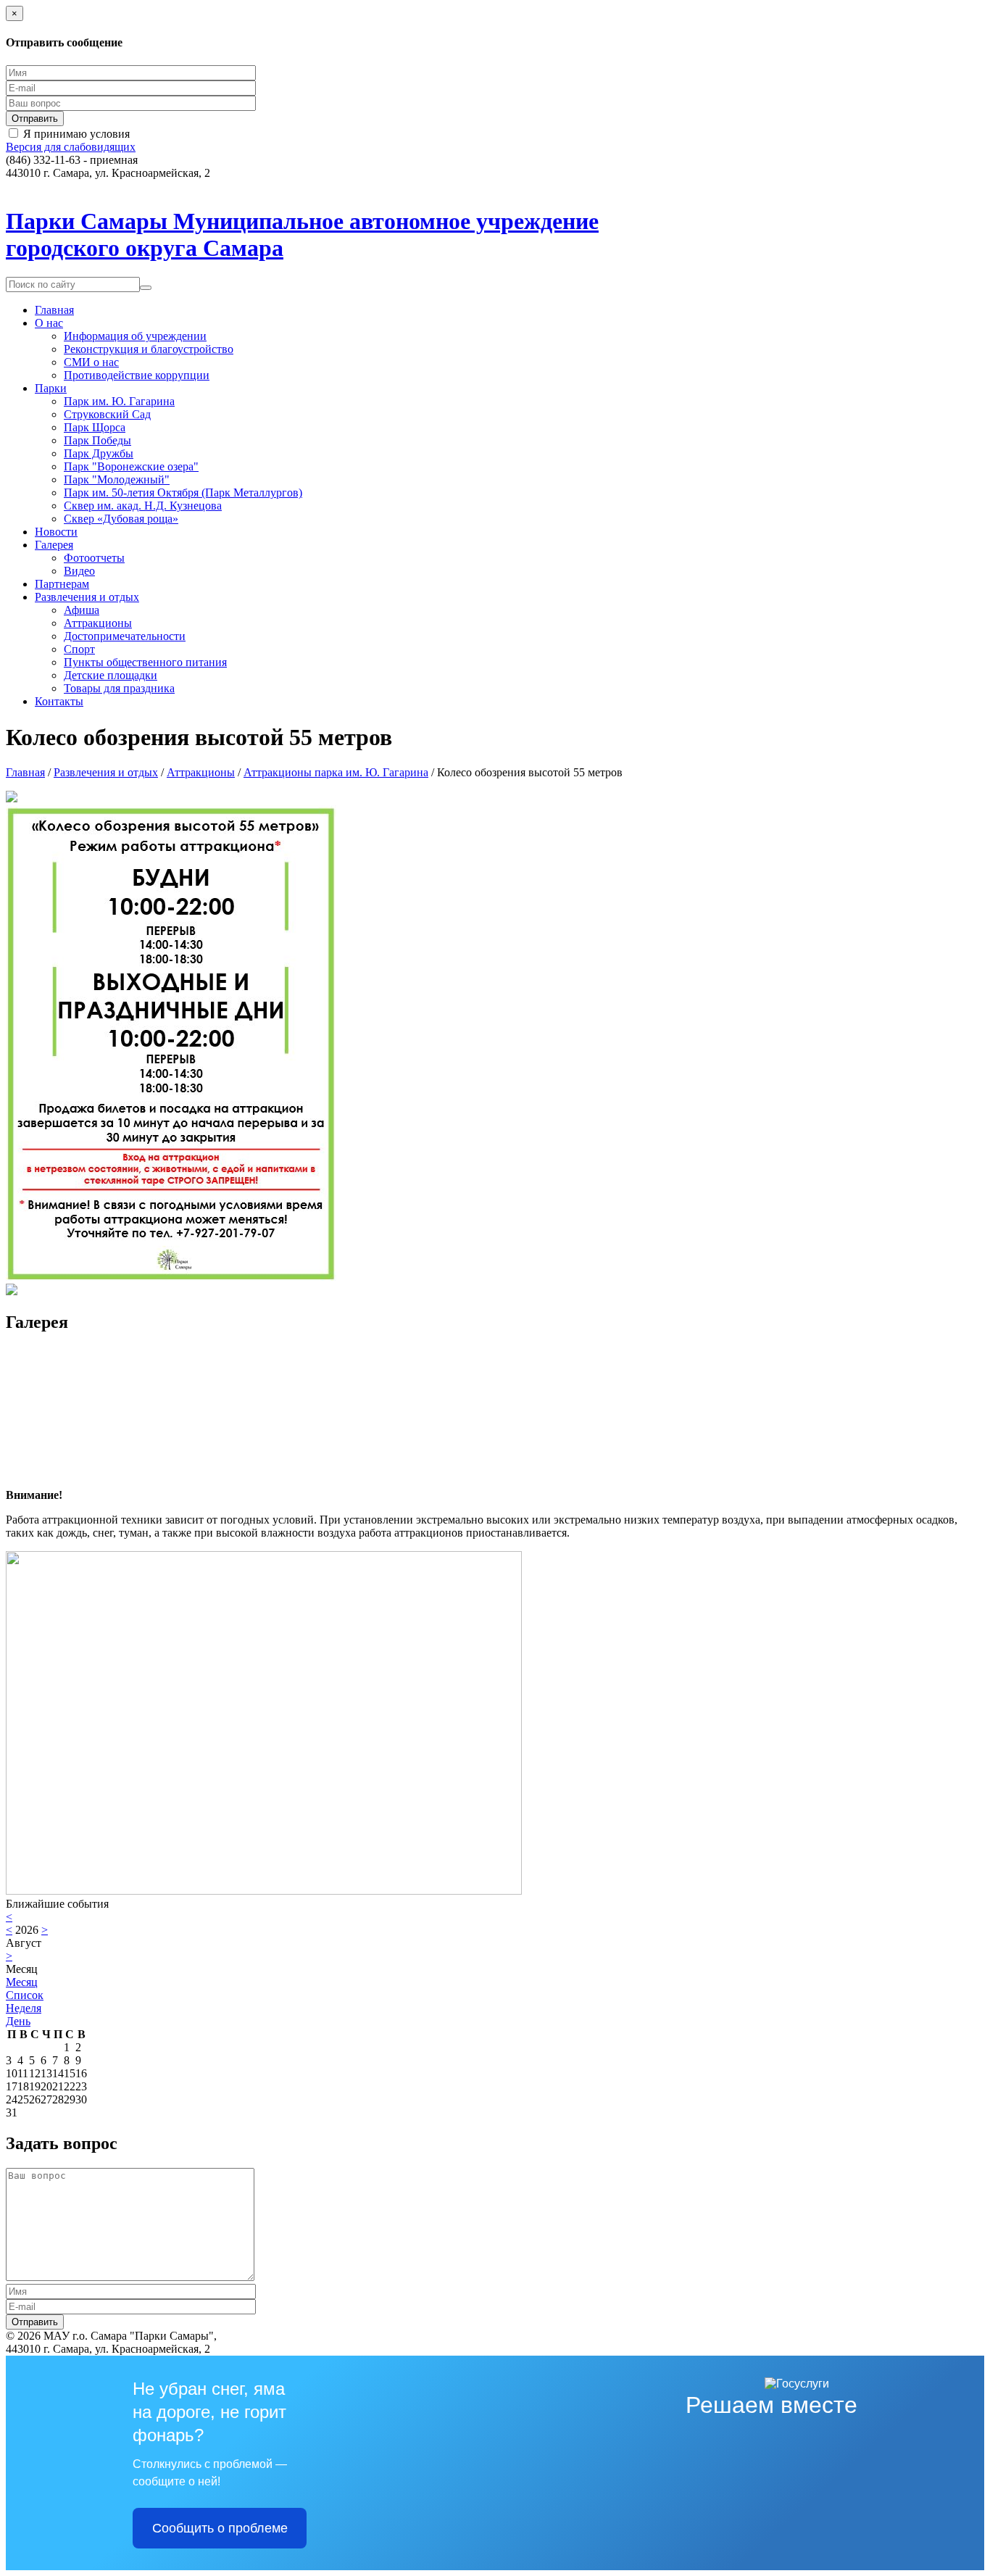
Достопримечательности (125, 636)
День (18, 2021)
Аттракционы (98, 623)
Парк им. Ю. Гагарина (119, 401)
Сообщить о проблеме (220, 2528)
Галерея (54, 545)
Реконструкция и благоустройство (149, 349)
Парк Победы (97, 440)
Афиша (82, 610)
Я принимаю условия (76, 134)
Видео (79, 571)
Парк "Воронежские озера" (131, 466)
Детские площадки (111, 675)
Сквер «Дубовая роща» (121, 519)
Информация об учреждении (135, 336)
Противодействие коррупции (137, 375)
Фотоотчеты (94, 558)
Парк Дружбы (99, 453)
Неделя (24, 2008)
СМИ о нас (91, 362)
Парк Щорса (95, 427)
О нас (49, 323)
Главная (54, 310)
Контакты (59, 701)
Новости (56, 532)
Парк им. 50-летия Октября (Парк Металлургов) (183, 493)
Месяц (22, 1982)
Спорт (79, 649)
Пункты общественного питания (145, 662)
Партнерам (62, 584)
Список (25, 1995)
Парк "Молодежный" (117, 479)
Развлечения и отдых (87, 597)
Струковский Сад (107, 414)
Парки (51, 388)
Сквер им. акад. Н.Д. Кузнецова (143, 506)
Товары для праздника (119, 688)
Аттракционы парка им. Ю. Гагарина (336, 772)
